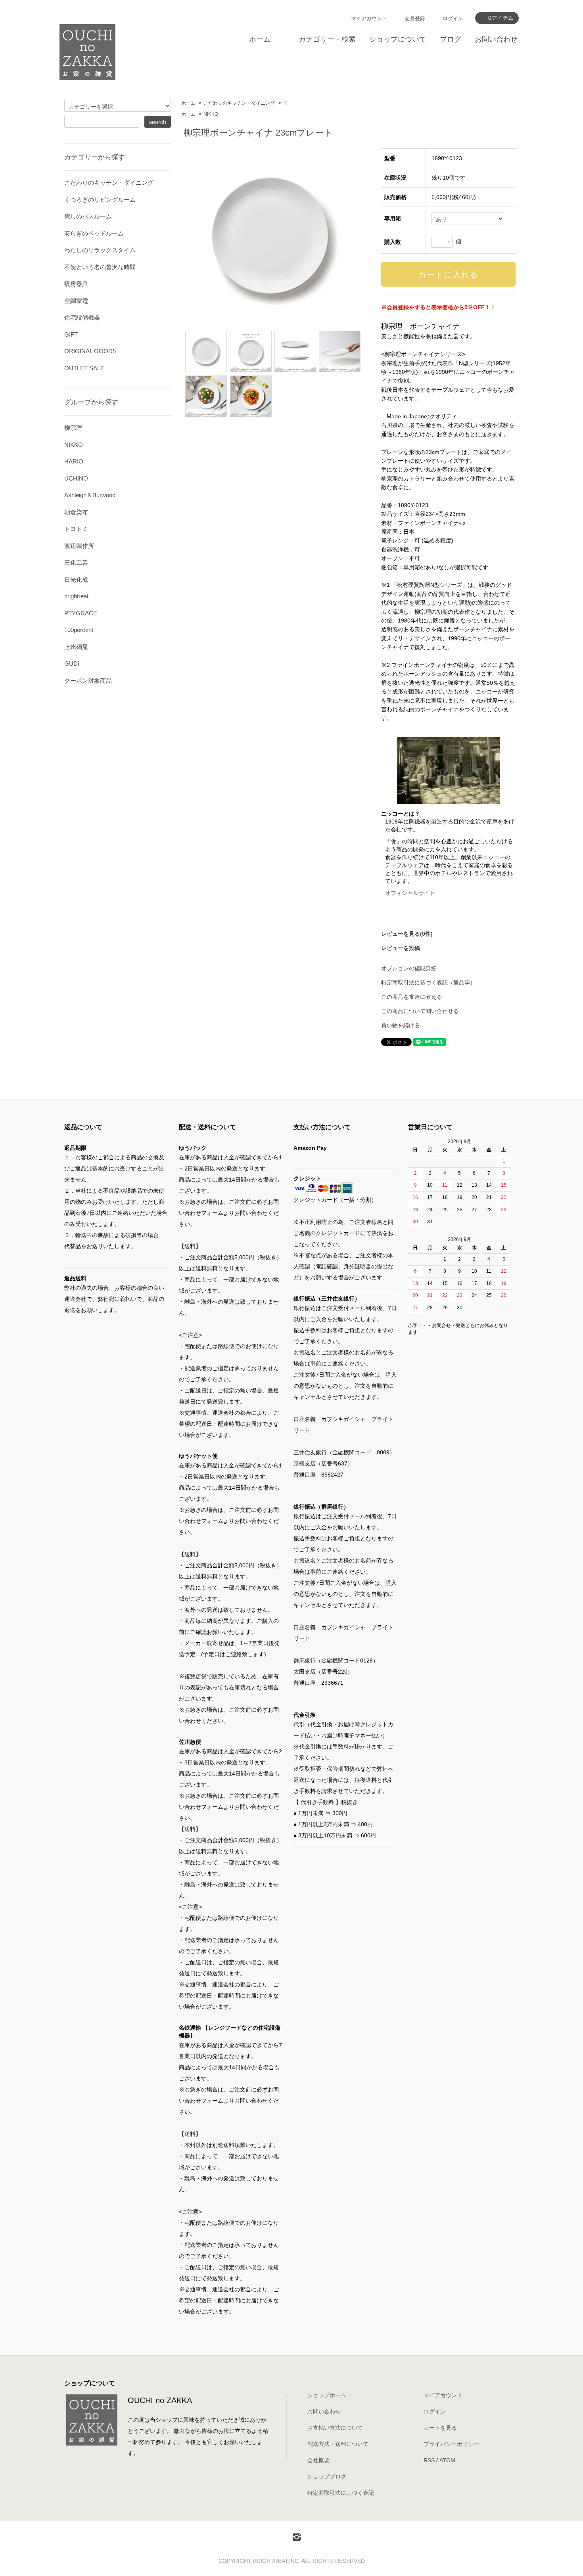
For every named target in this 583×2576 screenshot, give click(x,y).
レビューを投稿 (401, 948)
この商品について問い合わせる (420, 1011)
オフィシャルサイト (410, 893)
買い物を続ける (401, 1025)
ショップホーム (327, 2395)
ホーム (260, 39)
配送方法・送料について (338, 2444)
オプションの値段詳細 (409, 968)
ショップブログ (327, 2476)
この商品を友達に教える (412, 997)
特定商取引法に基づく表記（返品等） (428, 983)
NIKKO (211, 114)
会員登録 (415, 18)
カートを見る (440, 2428)
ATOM (447, 2460)
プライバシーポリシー (451, 2444)
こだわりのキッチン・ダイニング (239, 103)
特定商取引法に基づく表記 (341, 2493)
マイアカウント (369, 18)
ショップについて (398, 39)
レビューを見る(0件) (407, 934)
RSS (429, 2460)
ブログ (451, 39)
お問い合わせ (496, 39)
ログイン (453, 18)
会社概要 (318, 2460)
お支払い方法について (335, 2428)
